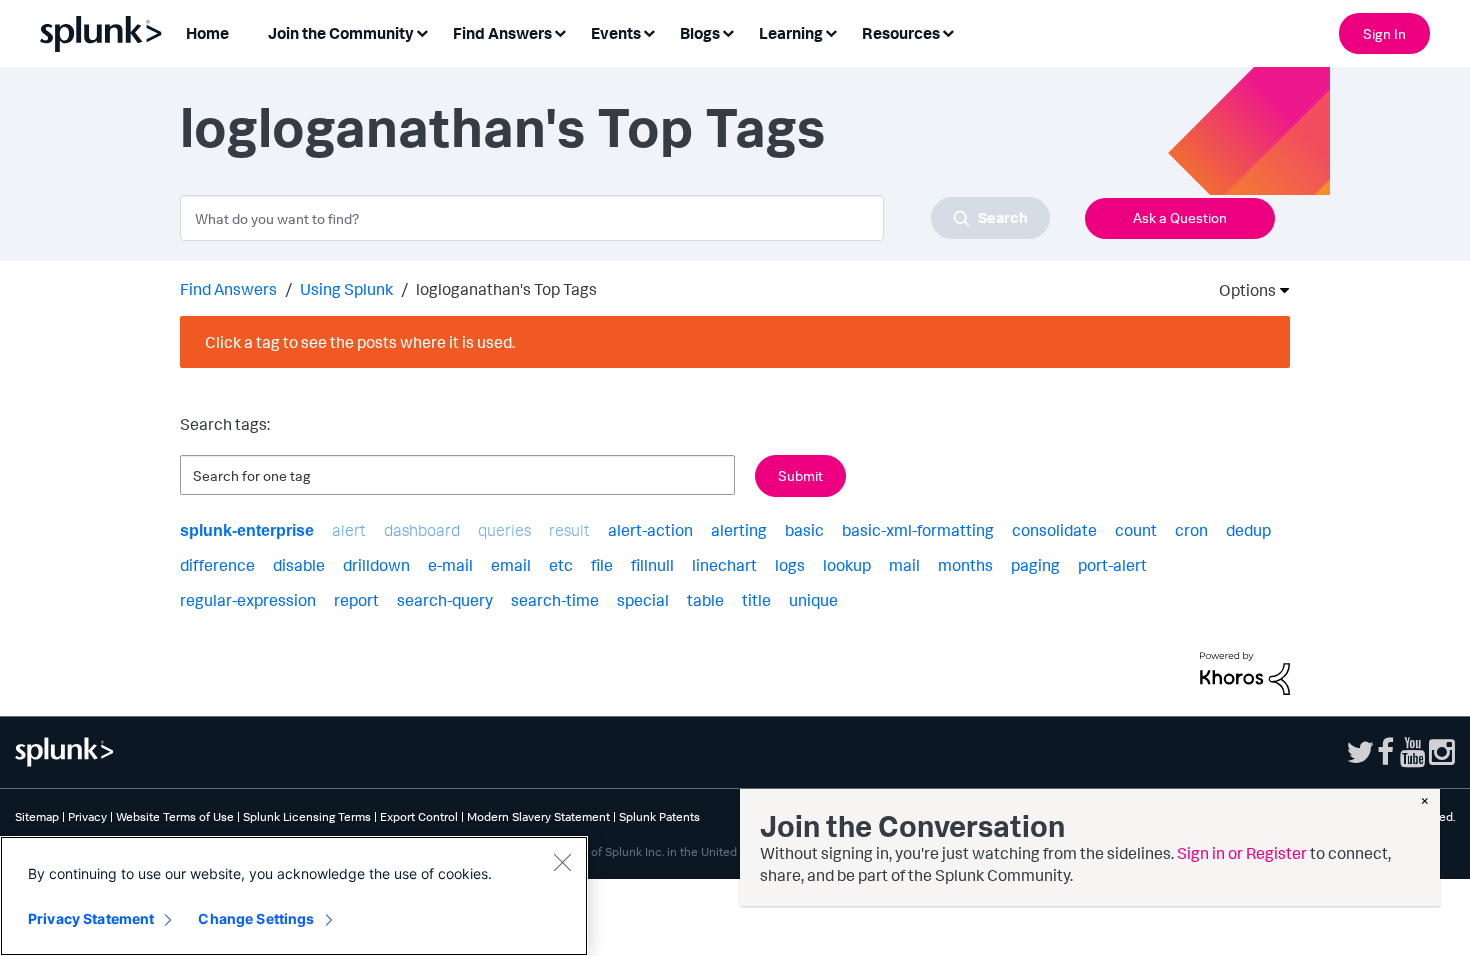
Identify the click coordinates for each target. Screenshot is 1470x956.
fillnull (652, 565)
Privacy (87, 816)
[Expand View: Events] (649, 31)
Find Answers (228, 289)
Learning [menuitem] (791, 33)
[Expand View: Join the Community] (422, 31)
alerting (739, 530)
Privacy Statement (91, 918)
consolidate (1054, 530)
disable (299, 565)
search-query (445, 600)
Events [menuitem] (616, 33)
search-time (555, 600)
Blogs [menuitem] (700, 33)
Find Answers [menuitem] (502, 33)
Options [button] (1241, 290)
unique (813, 600)
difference (217, 565)
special (643, 600)
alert (349, 530)
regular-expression (248, 600)
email (511, 565)
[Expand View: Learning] (831, 31)
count (1136, 530)
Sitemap (37, 816)
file (602, 565)
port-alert (1112, 565)
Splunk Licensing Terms (307, 816)
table (705, 600)
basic (804, 530)
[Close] (562, 862)
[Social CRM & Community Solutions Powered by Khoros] (1245, 672)
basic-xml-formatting (918, 530)
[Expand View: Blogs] (728, 31)
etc (561, 565)
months (965, 565)
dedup (1248, 530)
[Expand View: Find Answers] (560, 31)
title (756, 600)
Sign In (1384, 33)
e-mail (450, 565)
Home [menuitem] (207, 33)
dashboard (422, 530)
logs (790, 565)
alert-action (650, 530)
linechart (724, 565)
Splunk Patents (659, 816)
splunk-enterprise (247, 530)
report (356, 600)
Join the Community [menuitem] (341, 33)
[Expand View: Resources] (948, 31)
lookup (847, 565)
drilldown (376, 565)
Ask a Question (1180, 217)
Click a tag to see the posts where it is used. (360, 342)
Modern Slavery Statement (538, 816)
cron (1191, 530)
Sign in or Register (1242, 853)
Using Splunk (346, 289)
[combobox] (615, 218)
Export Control (419, 816)
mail (904, 565)
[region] (294, 896)
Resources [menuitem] (901, 33)
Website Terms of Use (175, 816)
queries (504, 530)
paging (1035, 565)
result (569, 530)
